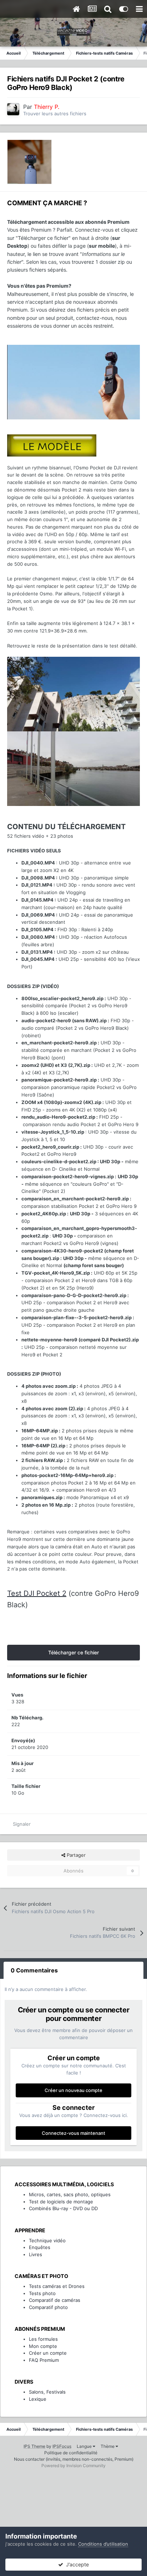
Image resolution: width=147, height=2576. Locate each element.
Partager (75, 1855)
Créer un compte (48, 2353)
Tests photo (42, 2293)
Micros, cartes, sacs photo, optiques (70, 2194)
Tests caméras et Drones (57, 2286)
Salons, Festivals (47, 2392)
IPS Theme (34, 2446)
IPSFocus (62, 2446)
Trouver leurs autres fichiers (55, 114)
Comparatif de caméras (55, 2300)
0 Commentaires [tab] (34, 1970)
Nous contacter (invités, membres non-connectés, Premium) (74, 2459)
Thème (108, 2446)
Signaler (22, 1824)
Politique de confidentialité (71, 2453)
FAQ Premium (44, 2360)
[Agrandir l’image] (73, 382)
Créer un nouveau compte (73, 2090)
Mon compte (43, 2346)
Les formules (43, 2339)
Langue (85, 2446)
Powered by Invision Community (73, 2466)
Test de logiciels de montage (61, 2202)
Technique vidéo (47, 2240)
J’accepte (76, 2564)
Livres (36, 2254)
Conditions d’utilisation (103, 2544)
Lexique (38, 2399)
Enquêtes (40, 2247)
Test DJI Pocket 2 (37, 1593)
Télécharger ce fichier (73, 1652)
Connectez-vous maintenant (73, 2133)
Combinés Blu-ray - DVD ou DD (63, 2208)
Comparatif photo (48, 2307)
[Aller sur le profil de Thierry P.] (13, 109)
